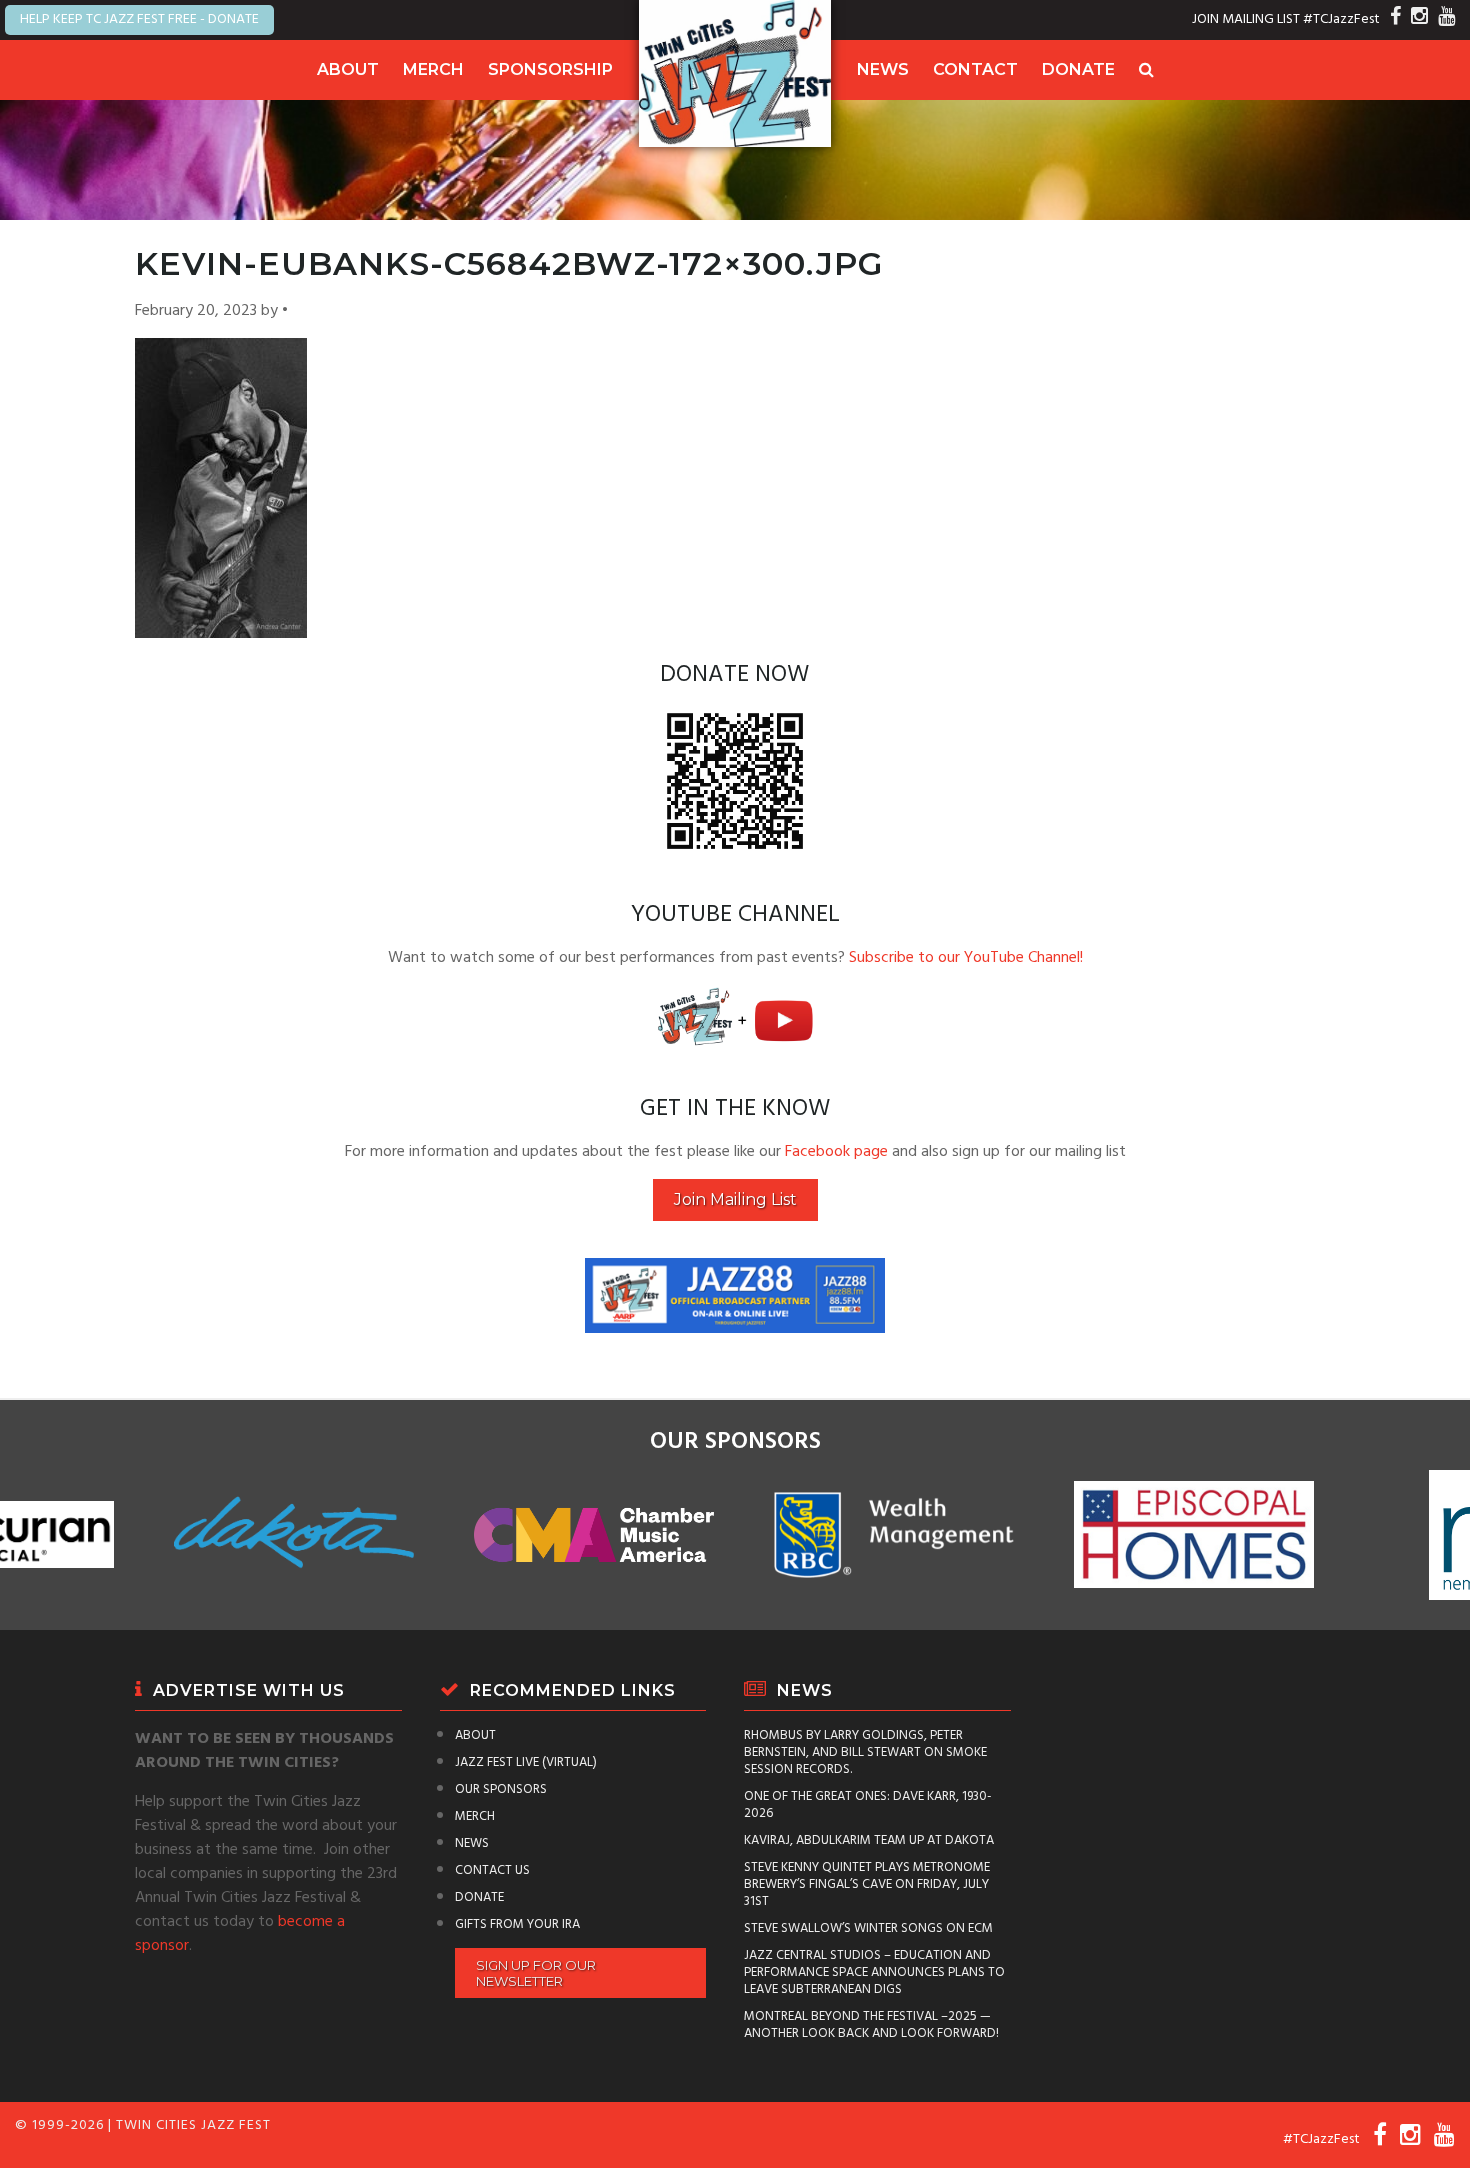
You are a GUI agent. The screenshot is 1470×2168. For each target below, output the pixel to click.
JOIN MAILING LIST (1246, 19)
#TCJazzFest (1341, 19)
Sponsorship (550, 69)
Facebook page (836, 1152)
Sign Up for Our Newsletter (536, 1973)
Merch (433, 69)
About (348, 69)
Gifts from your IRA (517, 1924)
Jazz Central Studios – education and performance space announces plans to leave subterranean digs (874, 1972)
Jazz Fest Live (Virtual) (526, 1762)
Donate (1078, 69)
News (883, 69)
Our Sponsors (501, 1789)
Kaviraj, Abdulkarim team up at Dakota (869, 1840)
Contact (975, 69)
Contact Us (492, 1870)
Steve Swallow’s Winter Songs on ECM (868, 1928)
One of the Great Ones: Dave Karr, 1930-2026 (868, 1805)
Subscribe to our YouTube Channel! (966, 958)
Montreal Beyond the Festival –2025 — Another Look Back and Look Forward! (871, 2025)
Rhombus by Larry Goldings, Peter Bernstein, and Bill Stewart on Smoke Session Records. (865, 1752)
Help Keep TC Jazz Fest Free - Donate (139, 19)
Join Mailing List (735, 1199)
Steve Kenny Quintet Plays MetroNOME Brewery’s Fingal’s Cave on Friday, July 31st (867, 1884)
